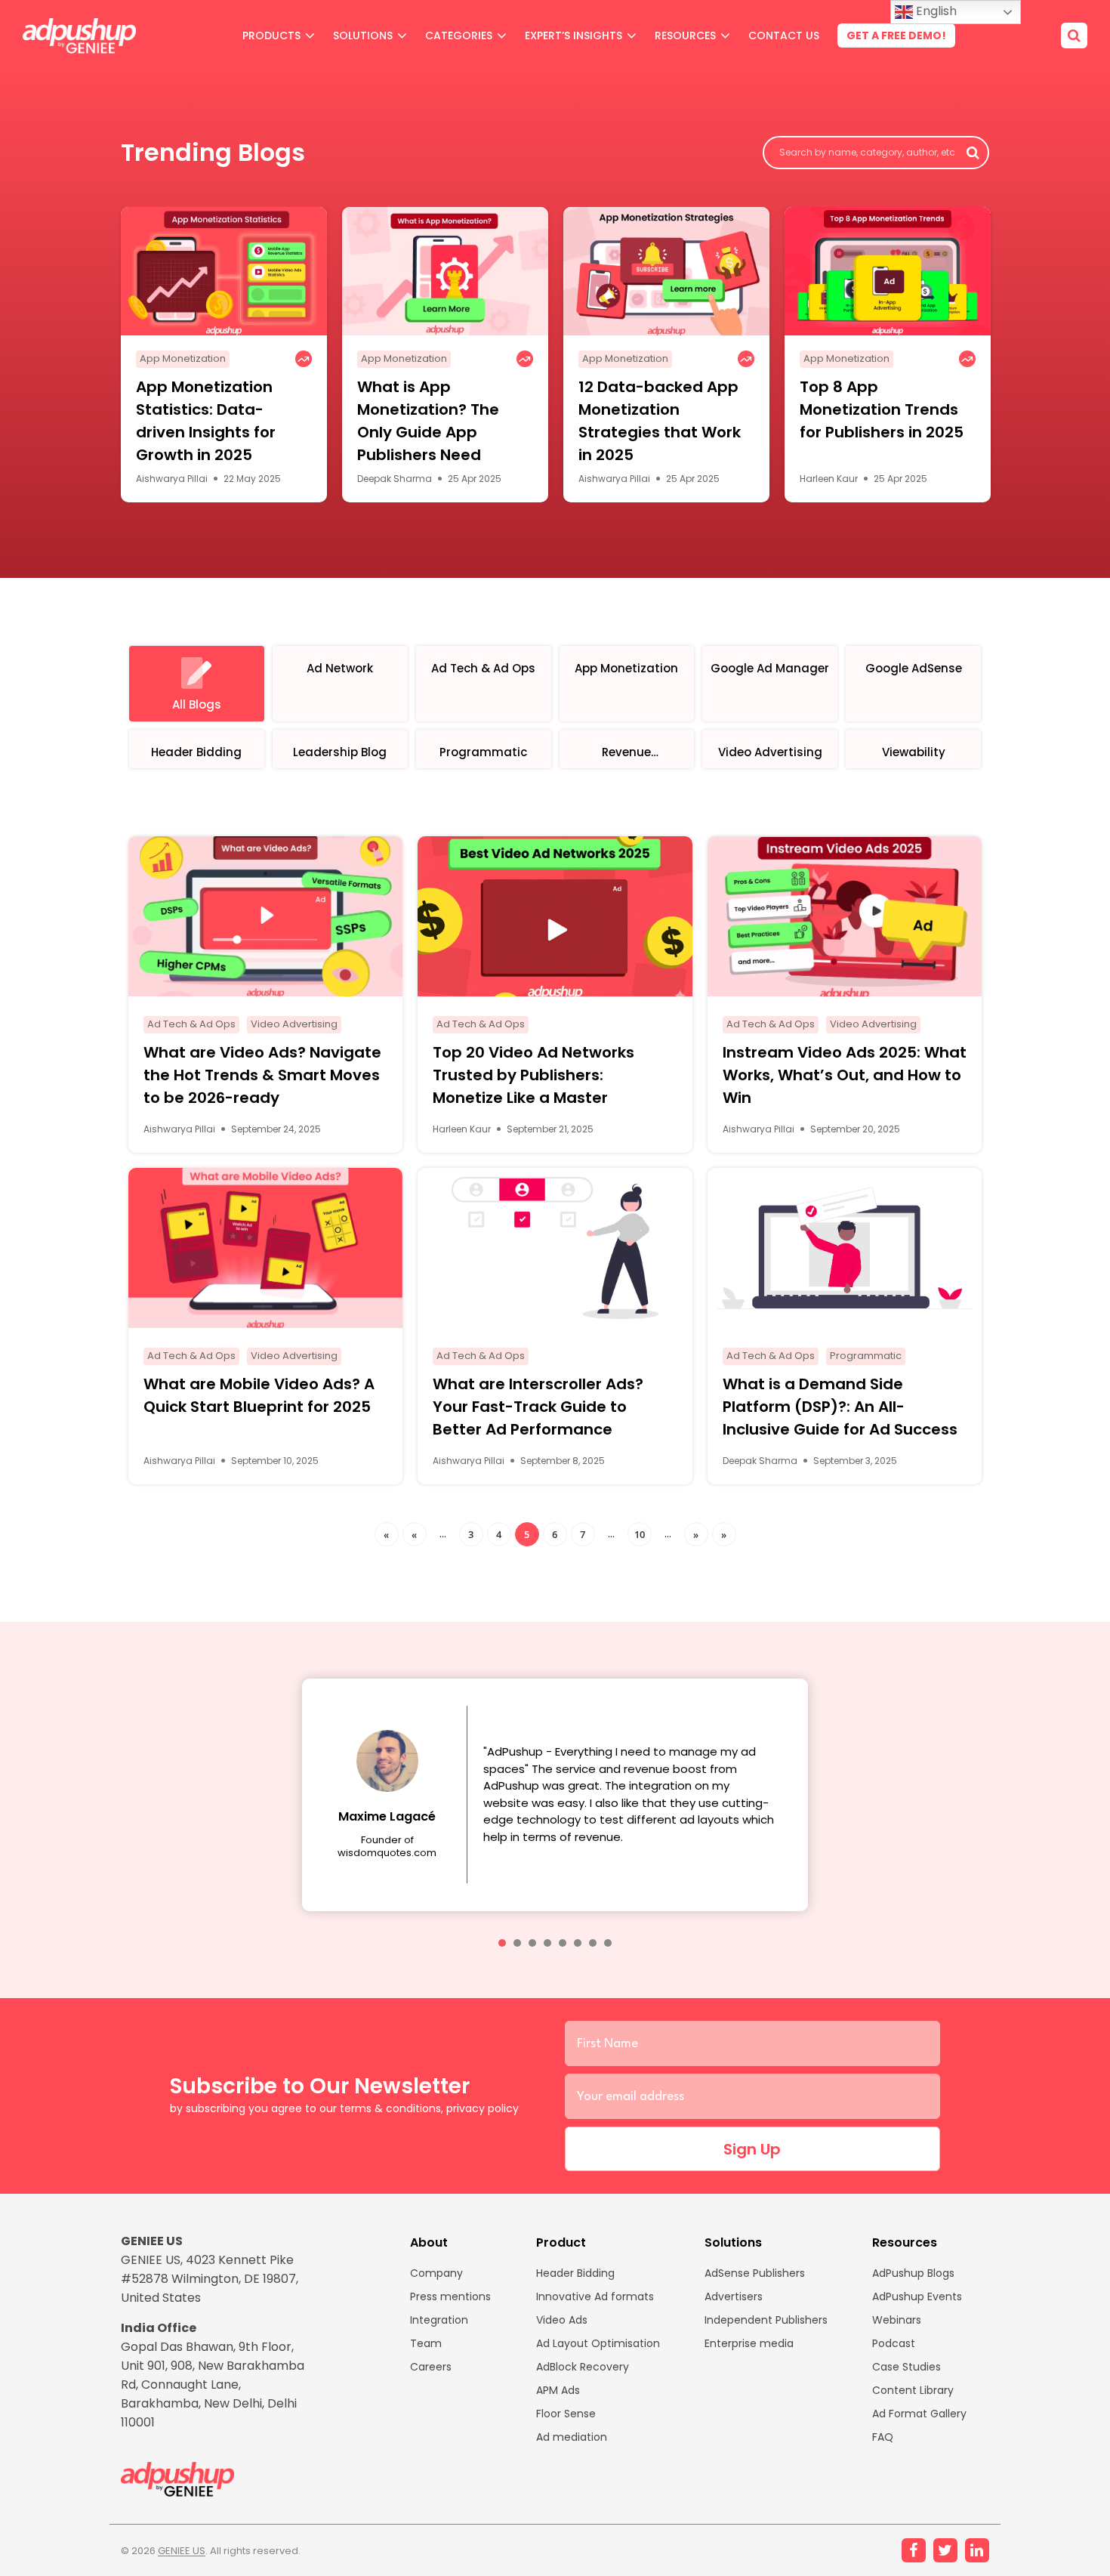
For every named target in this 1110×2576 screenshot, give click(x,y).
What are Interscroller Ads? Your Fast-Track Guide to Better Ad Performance (538, 1407)
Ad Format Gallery (919, 2414)
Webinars (897, 2320)
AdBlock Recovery (583, 2367)
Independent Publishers (766, 2320)
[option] (224, 355)
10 (640, 1534)
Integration (439, 2320)
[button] (502, 1943)
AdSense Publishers (755, 2273)
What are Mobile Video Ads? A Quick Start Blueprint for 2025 (259, 1395)
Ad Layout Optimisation (598, 2343)
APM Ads (558, 2390)
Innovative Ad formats (595, 2296)
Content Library (913, 2390)
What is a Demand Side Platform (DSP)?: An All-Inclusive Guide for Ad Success (840, 1407)
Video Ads (562, 2320)
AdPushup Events (917, 2296)
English (935, 11)
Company (436, 2273)
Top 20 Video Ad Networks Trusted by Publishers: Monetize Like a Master (533, 1075)
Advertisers (734, 2296)
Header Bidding (575, 2273)
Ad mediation (572, 2437)
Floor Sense (566, 2414)
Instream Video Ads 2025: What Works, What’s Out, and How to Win (845, 1075)
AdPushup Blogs (913, 2273)
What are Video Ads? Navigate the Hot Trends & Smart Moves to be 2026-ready (262, 1075)
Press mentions (450, 2296)
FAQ (883, 2437)
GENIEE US (182, 2551)
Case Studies (906, 2367)
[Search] (1074, 36)
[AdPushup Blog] (79, 36)
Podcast (894, 2343)
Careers (431, 2367)
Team (426, 2343)
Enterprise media (749, 2343)
